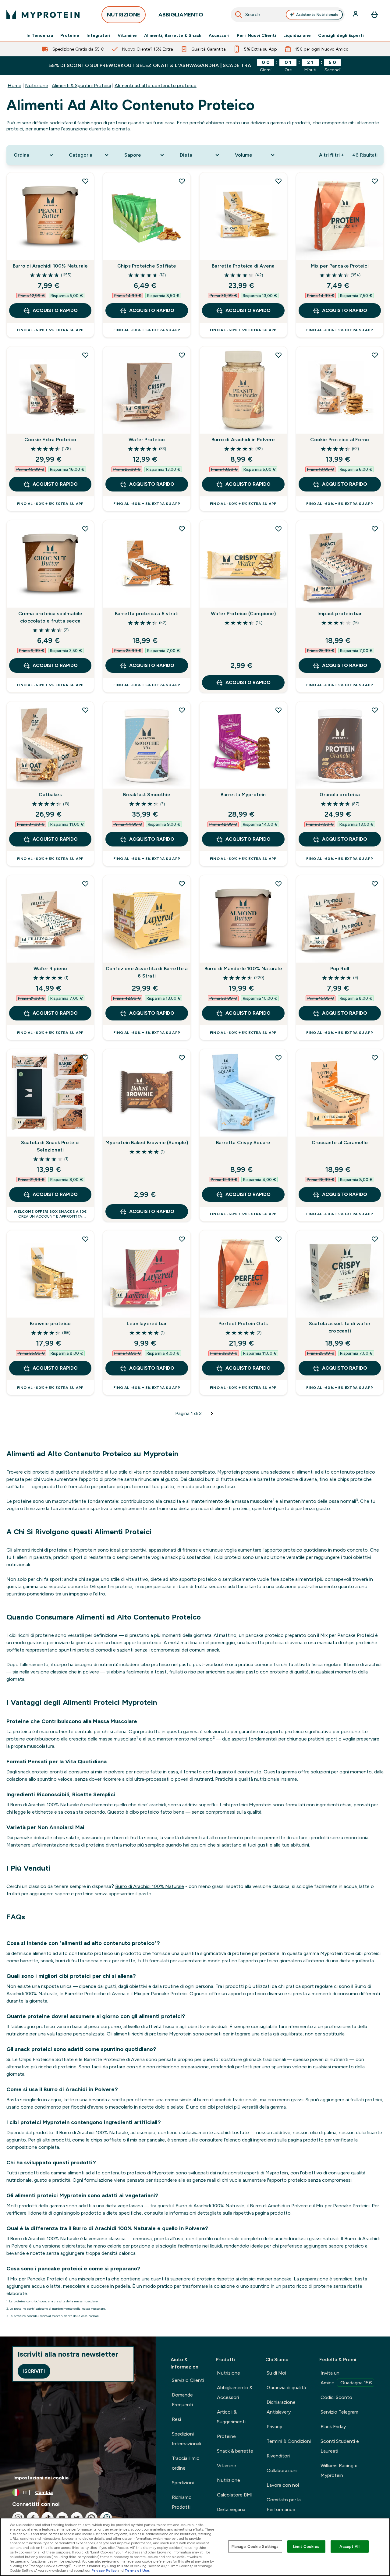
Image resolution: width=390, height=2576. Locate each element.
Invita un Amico (346, 2378)
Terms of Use (137, 2571)
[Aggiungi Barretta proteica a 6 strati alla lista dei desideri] (182, 529)
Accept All (349, 2546)
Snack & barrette (235, 2451)
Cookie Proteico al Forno (340, 440)
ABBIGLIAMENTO (181, 15)
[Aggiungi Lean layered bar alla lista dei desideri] (182, 1239)
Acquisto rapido (55, 310)
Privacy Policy (104, 2571)
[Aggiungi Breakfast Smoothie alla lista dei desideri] (182, 710)
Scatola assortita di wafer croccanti (340, 1327)
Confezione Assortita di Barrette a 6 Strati (147, 972)
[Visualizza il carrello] (374, 15)
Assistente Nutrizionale (317, 15)
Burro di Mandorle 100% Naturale (243, 969)
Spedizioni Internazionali (186, 2439)
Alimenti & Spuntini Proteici (81, 85)
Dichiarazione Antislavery (281, 2407)
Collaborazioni (282, 2470)
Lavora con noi (283, 2485)
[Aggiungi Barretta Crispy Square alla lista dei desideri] (278, 1058)
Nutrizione (37, 85)
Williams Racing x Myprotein (339, 2470)
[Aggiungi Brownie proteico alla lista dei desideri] (85, 1239)
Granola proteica (340, 795)
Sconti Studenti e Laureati (340, 2446)
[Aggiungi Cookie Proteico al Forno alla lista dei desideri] (375, 355)
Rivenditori (278, 2456)
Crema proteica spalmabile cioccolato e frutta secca (50, 617)
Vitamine (127, 35)
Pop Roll (340, 969)
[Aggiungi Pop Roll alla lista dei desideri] (375, 884)
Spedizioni (183, 2483)
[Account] (356, 15)
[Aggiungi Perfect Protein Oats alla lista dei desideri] (278, 1239)
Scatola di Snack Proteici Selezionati (50, 1146)
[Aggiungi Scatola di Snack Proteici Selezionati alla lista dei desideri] (85, 1058)
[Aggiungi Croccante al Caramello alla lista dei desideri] (375, 1058)
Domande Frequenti (182, 2400)
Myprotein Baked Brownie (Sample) (147, 1143)
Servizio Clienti (188, 2380)
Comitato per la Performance (284, 2505)
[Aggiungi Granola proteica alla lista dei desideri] (375, 710)
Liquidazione (297, 35)
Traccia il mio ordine (186, 2463)
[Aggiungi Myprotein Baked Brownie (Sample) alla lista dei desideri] (182, 1058)
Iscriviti (34, 2371)
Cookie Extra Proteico (50, 440)
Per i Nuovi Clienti (256, 35)
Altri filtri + (331, 155)
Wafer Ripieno (50, 969)
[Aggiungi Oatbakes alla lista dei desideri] (85, 710)
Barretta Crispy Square (243, 1143)
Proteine (70, 35)
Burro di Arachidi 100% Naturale (50, 266)
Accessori (219, 35)
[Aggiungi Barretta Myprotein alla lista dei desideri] (278, 710)
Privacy (274, 2427)
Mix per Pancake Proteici (340, 266)
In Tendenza (40, 35)
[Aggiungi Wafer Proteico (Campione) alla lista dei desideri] (278, 529)
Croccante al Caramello (340, 1143)
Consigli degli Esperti (341, 35)
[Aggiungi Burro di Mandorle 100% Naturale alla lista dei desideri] (278, 884)
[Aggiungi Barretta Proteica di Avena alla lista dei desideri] (278, 181)
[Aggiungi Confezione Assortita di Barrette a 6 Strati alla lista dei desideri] (182, 884)
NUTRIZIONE (124, 15)
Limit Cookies (306, 2546)
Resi (176, 2419)
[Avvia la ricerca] (239, 15)
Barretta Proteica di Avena (243, 266)
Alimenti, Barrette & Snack (173, 35)
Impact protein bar (340, 614)
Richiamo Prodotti (182, 2502)
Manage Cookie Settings (255, 2546)
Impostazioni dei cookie (41, 2478)
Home (14, 85)
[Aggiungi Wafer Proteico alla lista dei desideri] (182, 355)
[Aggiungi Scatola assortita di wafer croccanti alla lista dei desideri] (375, 1239)
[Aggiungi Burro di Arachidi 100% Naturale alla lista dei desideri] (85, 181)
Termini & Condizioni (289, 2441)
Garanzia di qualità (286, 2388)
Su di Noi (276, 2373)
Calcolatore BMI (235, 2495)
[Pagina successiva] (212, 1414)
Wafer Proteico (147, 440)
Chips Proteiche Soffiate (147, 266)
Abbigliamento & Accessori (235, 2392)
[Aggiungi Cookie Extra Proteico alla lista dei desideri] (85, 355)
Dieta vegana (231, 2509)
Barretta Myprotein (243, 795)
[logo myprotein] (43, 15)
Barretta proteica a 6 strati (147, 614)
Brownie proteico (50, 1323)
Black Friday (333, 2427)
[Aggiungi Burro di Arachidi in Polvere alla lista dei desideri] (278, 355)
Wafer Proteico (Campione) (243, 614)
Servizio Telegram (339, 2412)
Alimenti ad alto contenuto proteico (156, 85)
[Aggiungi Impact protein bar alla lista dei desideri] (375, 529)
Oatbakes (50, 795)
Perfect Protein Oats (243, 1323)
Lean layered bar (147, 1323)
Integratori (98, 35)
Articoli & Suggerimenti (231, 2417)
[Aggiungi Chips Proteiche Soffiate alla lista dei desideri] (182, 181)
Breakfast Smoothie (147, 795)
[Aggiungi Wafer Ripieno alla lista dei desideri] (85, 884)
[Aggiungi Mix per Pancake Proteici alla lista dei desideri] (375, 181)
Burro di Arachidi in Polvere (243, 440)
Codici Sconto (336, 2397)
